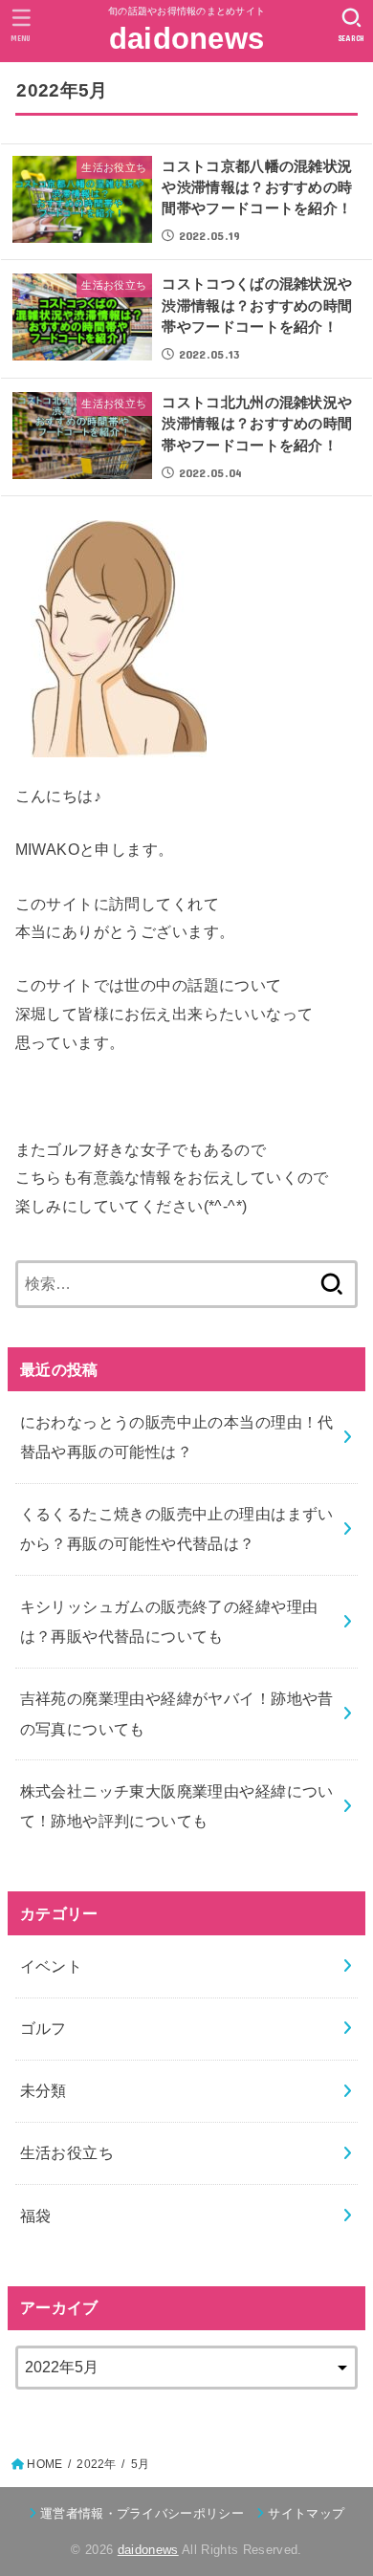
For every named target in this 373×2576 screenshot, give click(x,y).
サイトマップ (306, 2513)
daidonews (187, 39)
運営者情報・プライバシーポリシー (142, 2513)
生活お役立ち (67, 2152)
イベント (52, 1966)
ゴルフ (44, 2028)
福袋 (36, 2216)
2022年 (96, 2464)
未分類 (44, 2090)
